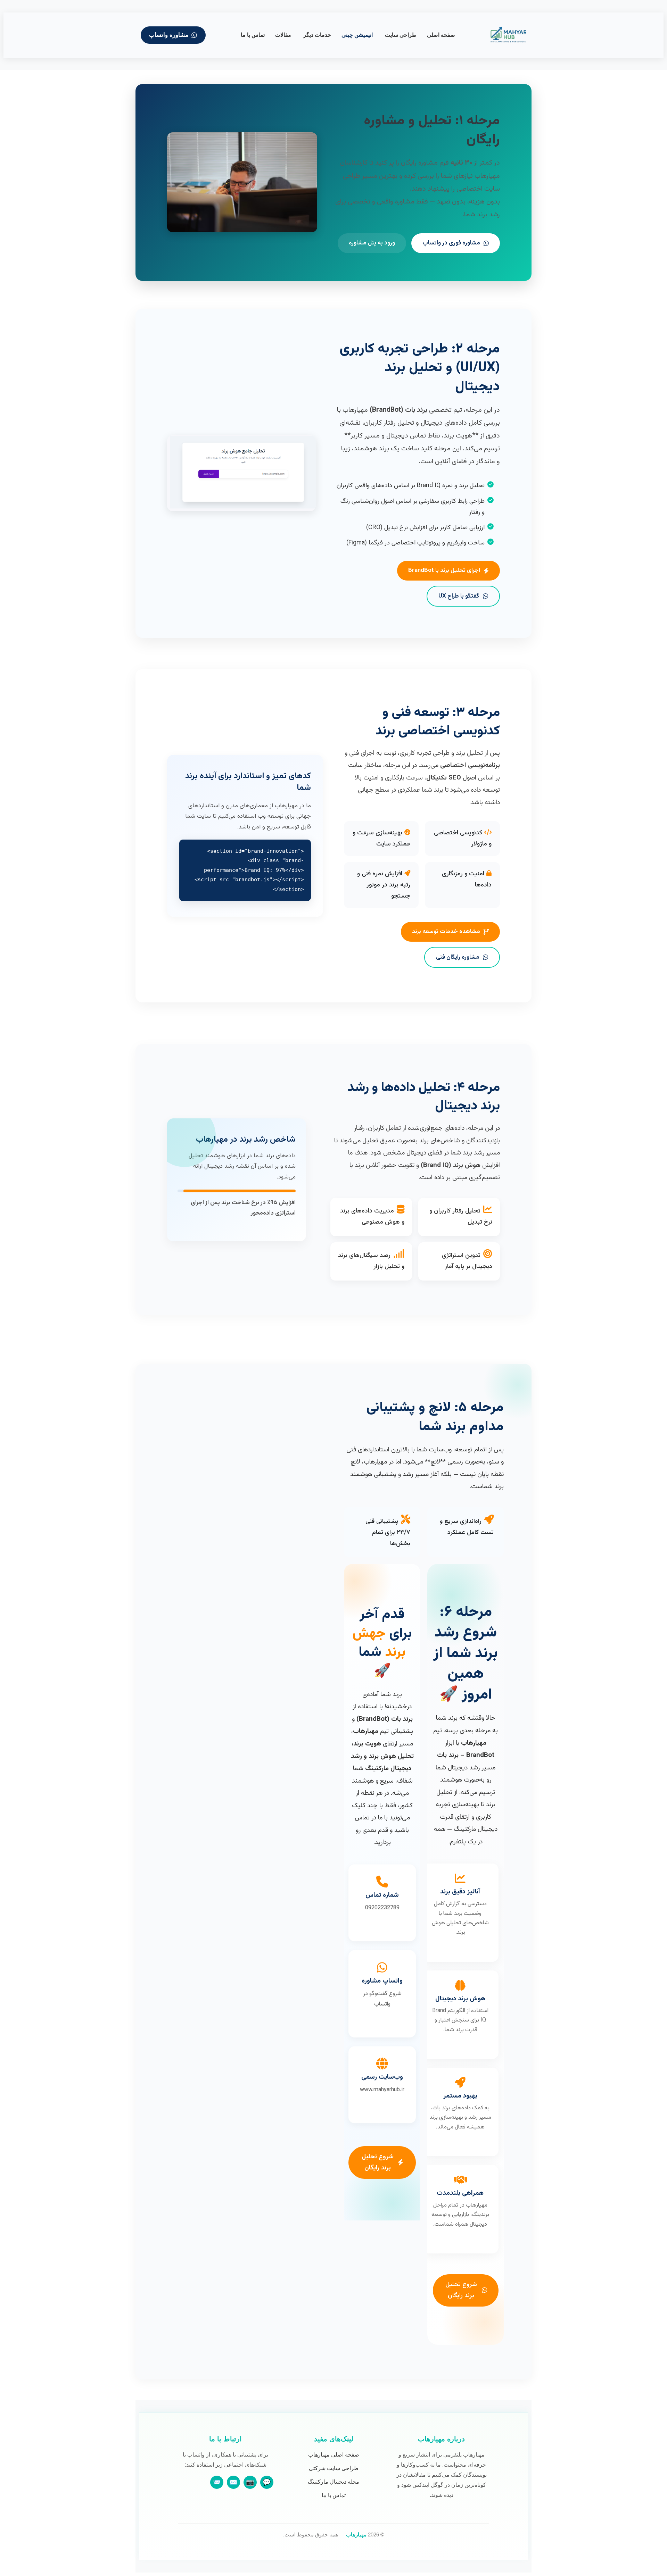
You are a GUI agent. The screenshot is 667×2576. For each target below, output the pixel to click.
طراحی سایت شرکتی (334, 2468)
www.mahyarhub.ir (382, 2091)
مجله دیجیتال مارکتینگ (333, 2482)
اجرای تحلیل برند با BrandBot (444, 570)
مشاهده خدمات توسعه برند (446, 932)
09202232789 (382, 1908)
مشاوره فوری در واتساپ (451, 243)
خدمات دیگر (317, 35)
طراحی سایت (401, 35)
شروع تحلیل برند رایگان (461, 2290)
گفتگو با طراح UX (459, 596)
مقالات (283, 35)
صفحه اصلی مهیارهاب (334, 2454)
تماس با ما (253, 35)
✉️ (233, 2482)
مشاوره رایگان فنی (458, 957)
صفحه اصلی (441, 35)
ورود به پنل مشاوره (372, 243)
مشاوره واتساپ (169, 35)
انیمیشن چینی (357, 35)
